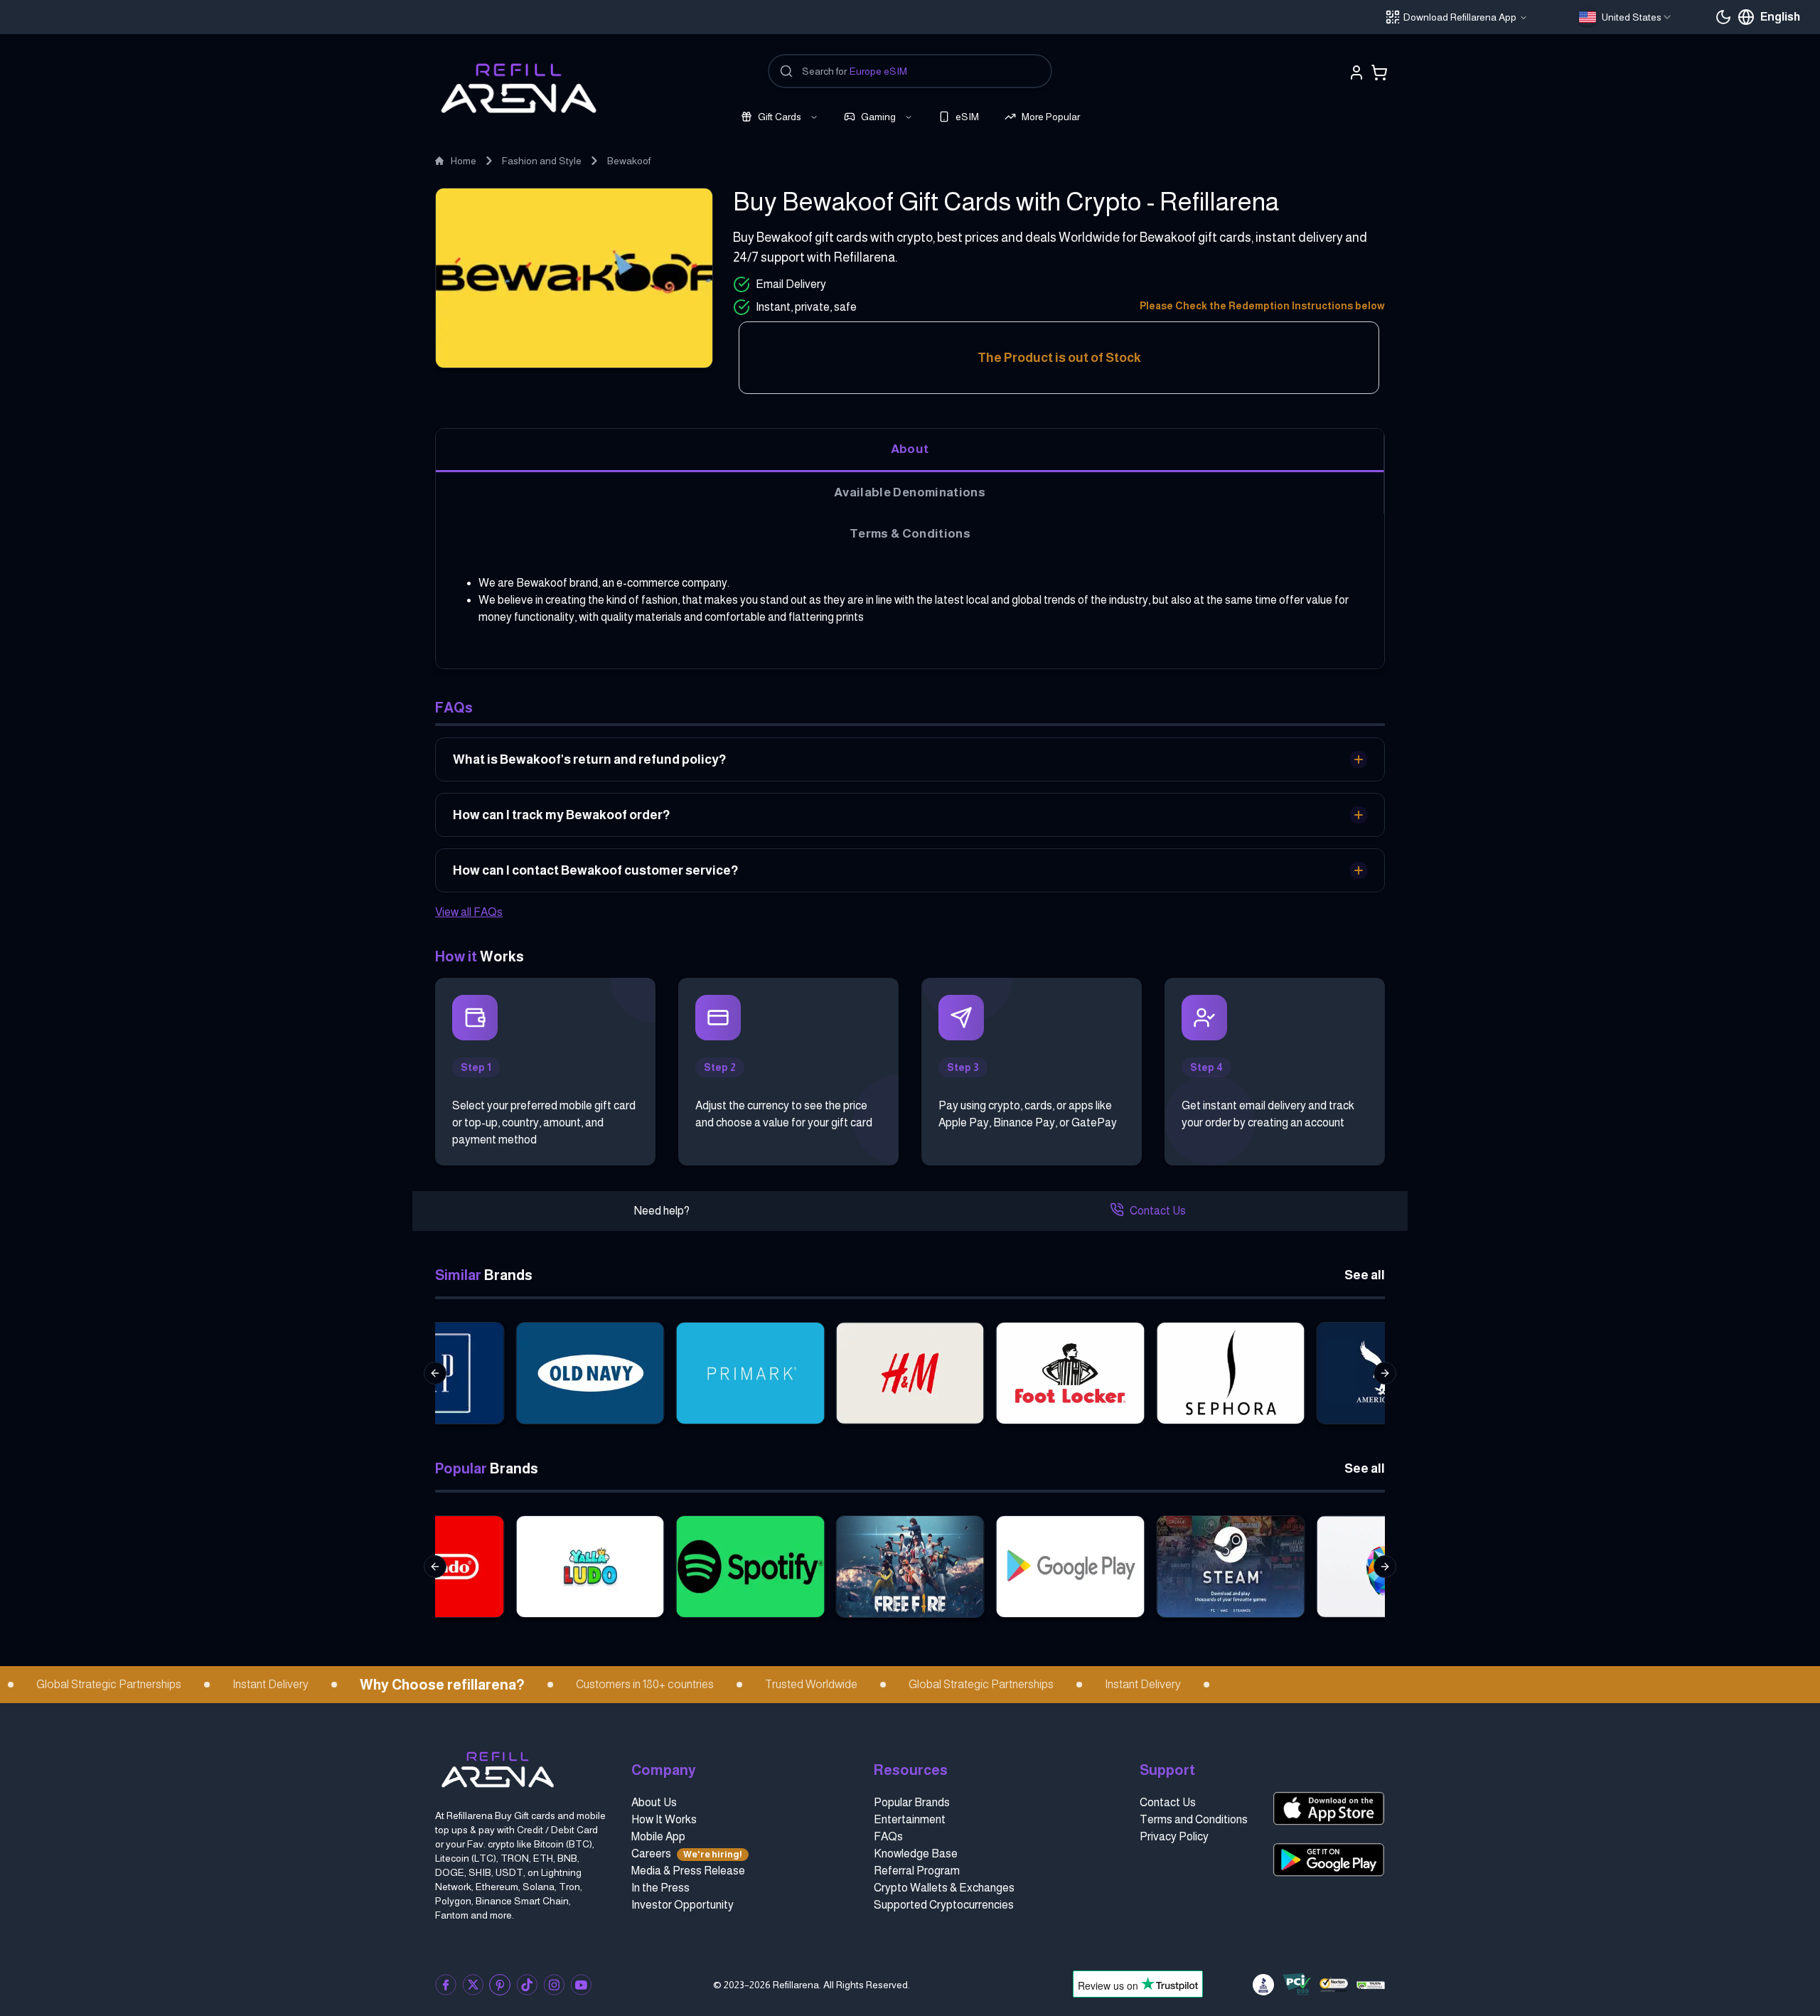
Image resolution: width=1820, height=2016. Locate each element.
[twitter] (473, 1985)
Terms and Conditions (1194, 1819)
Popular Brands (912, 1802)
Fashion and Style (542, 161)
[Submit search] (786, 71)
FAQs (888, 1836)
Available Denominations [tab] (910, 492)
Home (464, 161)
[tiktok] (527, 1985)
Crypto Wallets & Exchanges (944, 1888)
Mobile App (658, 1836)
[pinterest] (500, 1985)
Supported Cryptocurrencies (944, 1905)
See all (1365, 1275)
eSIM (967, 117)
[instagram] (554, 1985)
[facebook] (446, 1985)
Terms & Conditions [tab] (910, 533)
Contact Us (1158, 1211)
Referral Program (917, 1871)
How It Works (664, 1819)
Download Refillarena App (1460, 17)
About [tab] (910, 449)
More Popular (1051, 117)
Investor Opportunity (682, 1905)
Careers (687, 1854)
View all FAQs (469, 912)
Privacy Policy (1174, 1836)
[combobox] (1626, 17)
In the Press (660, 1888)
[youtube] (581, 1985)
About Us (654, 1802)
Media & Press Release (688, 1871)
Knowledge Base (916, 1854)
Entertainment (910, 1819)
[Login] (1356, 73)
